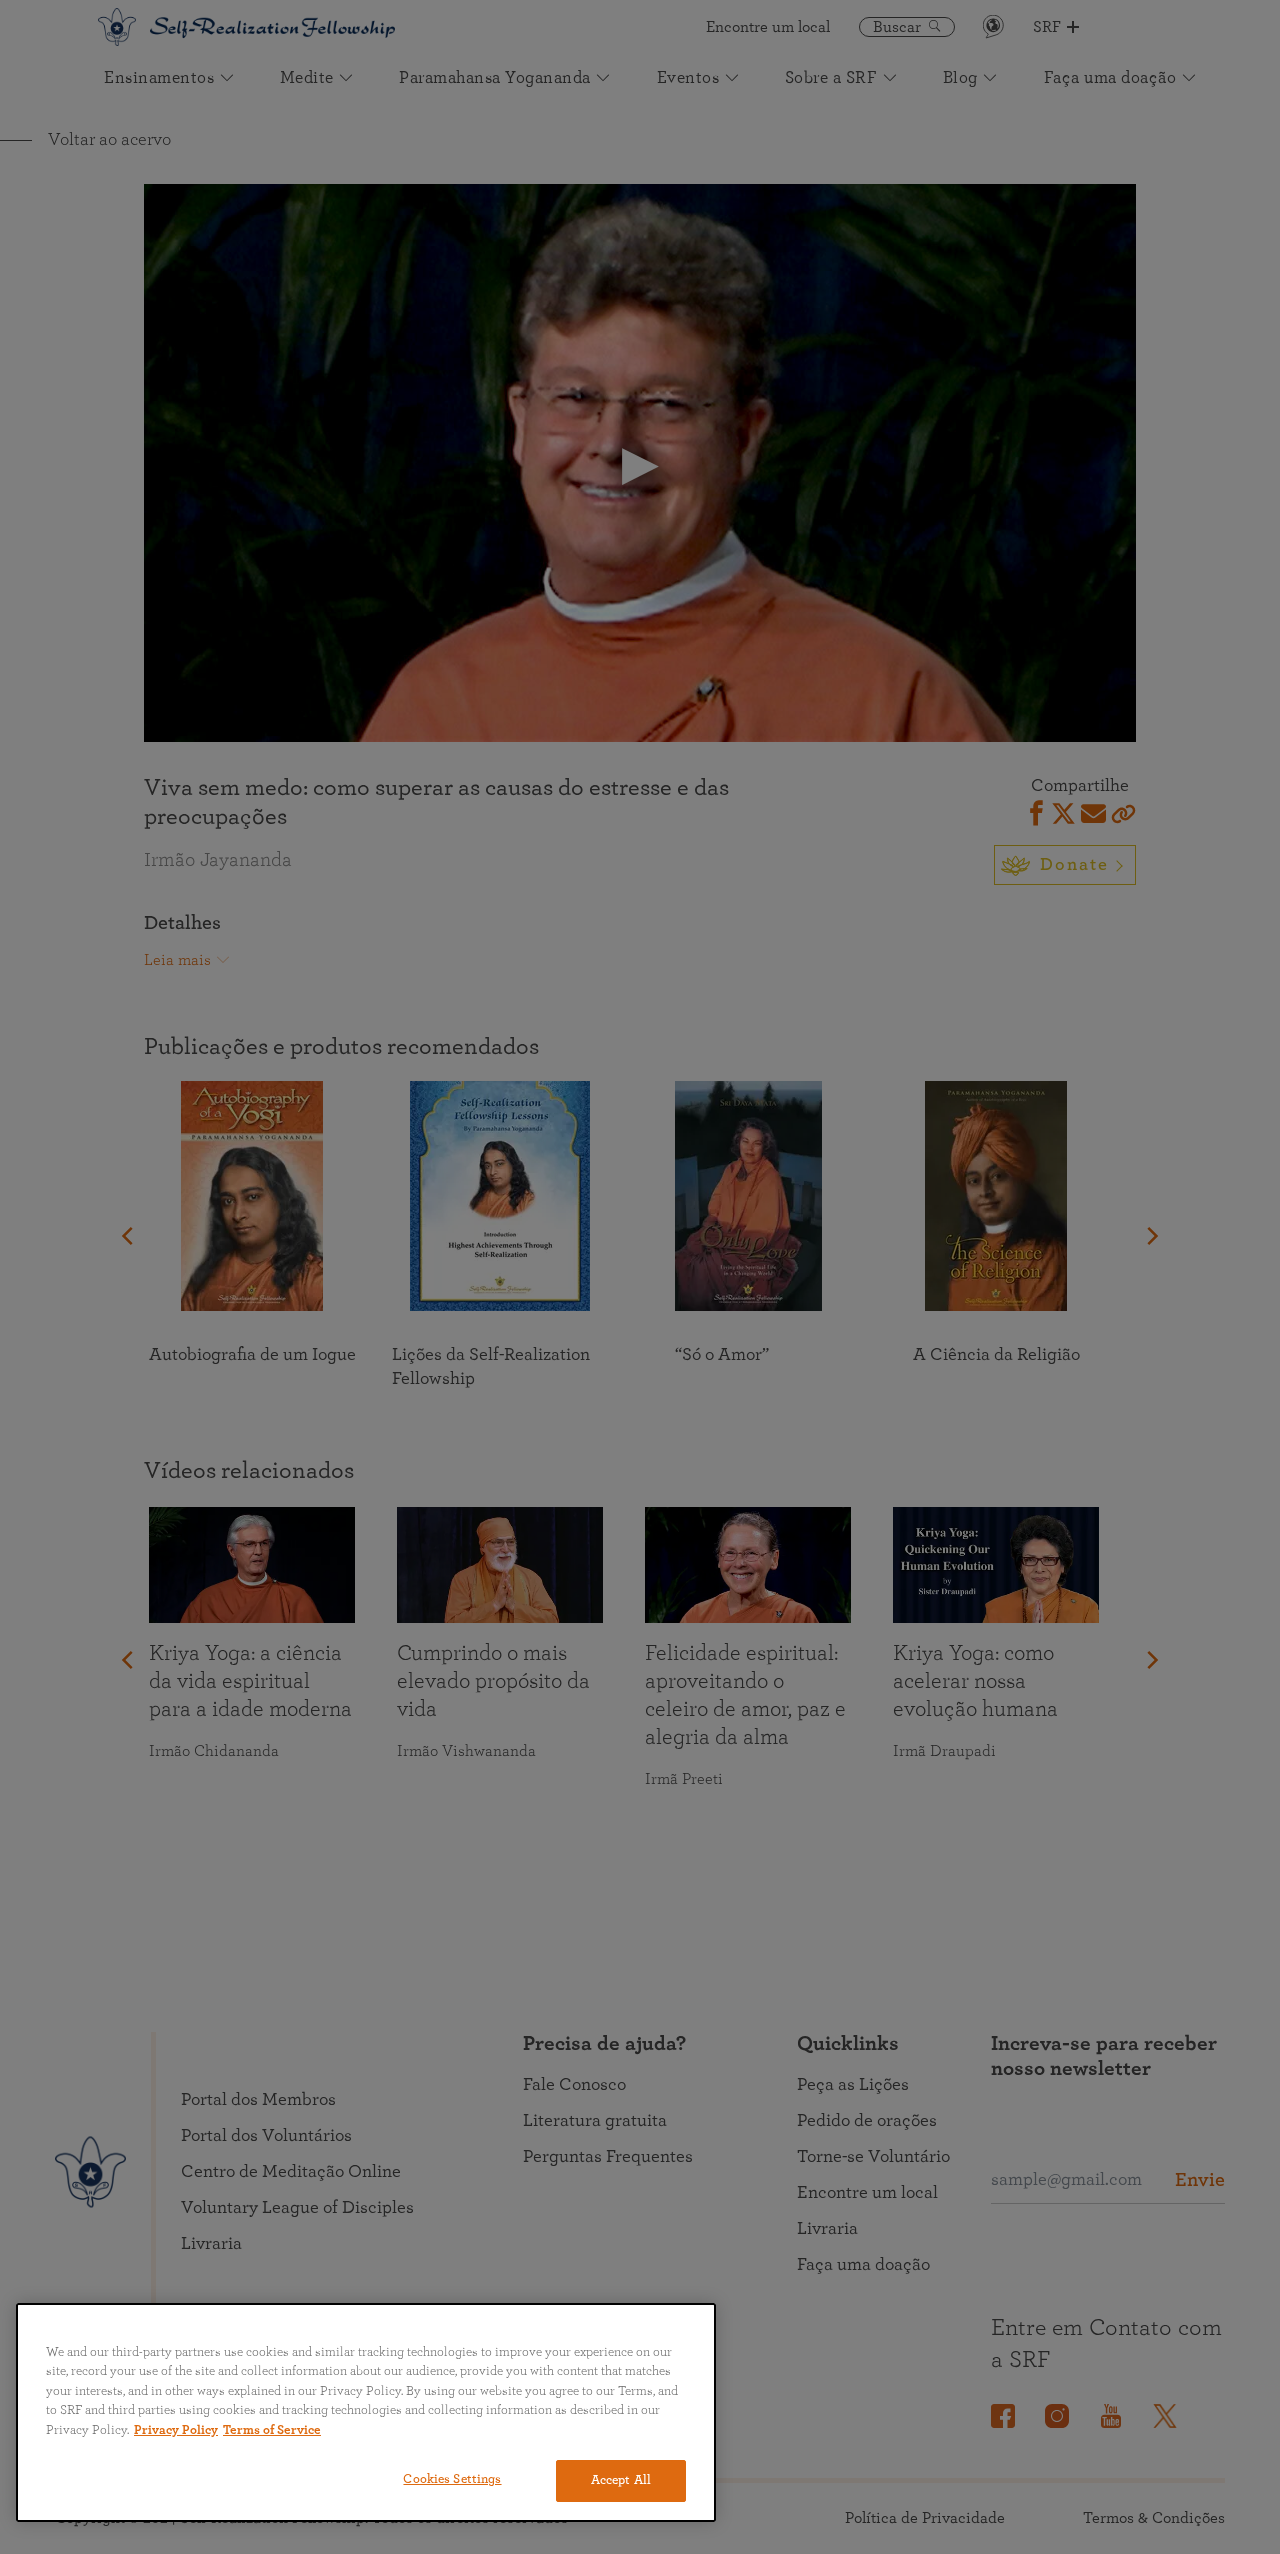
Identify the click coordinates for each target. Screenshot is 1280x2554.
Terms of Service (272, 2430)
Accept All (621, 2480)
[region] (366, 2412)
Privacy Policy (176, 2430)
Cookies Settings (452, 2479)
